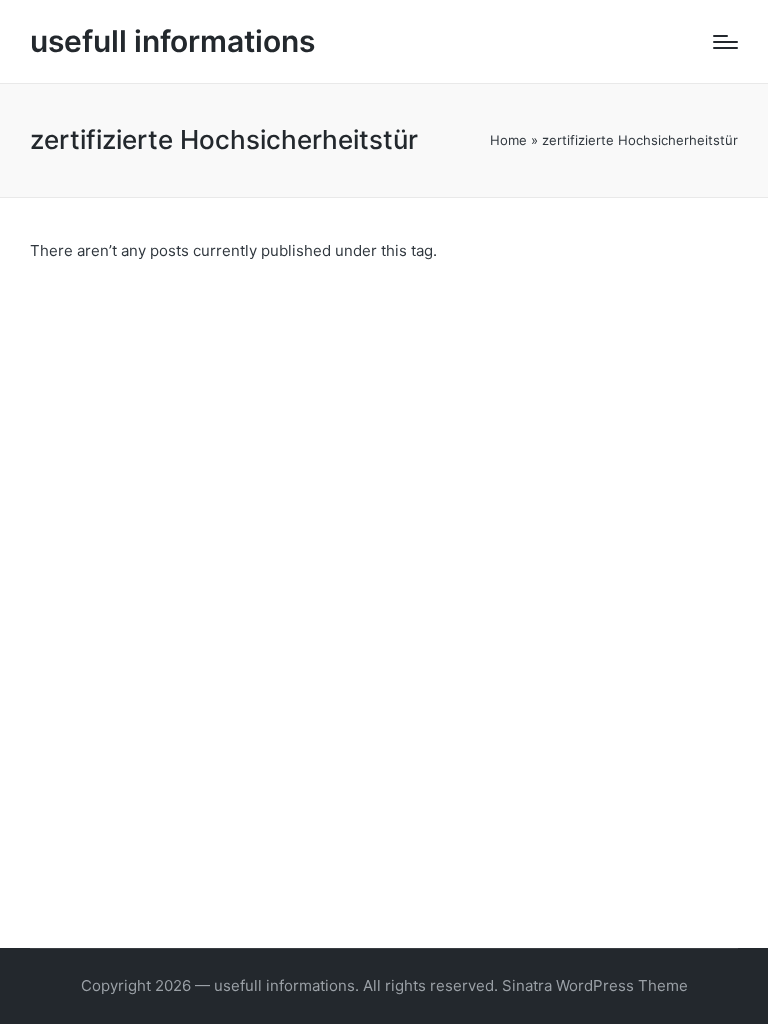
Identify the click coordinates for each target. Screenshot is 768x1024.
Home (508, 140)
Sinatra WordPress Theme (595, 985)
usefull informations (172, 41)
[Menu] (725, 42)
